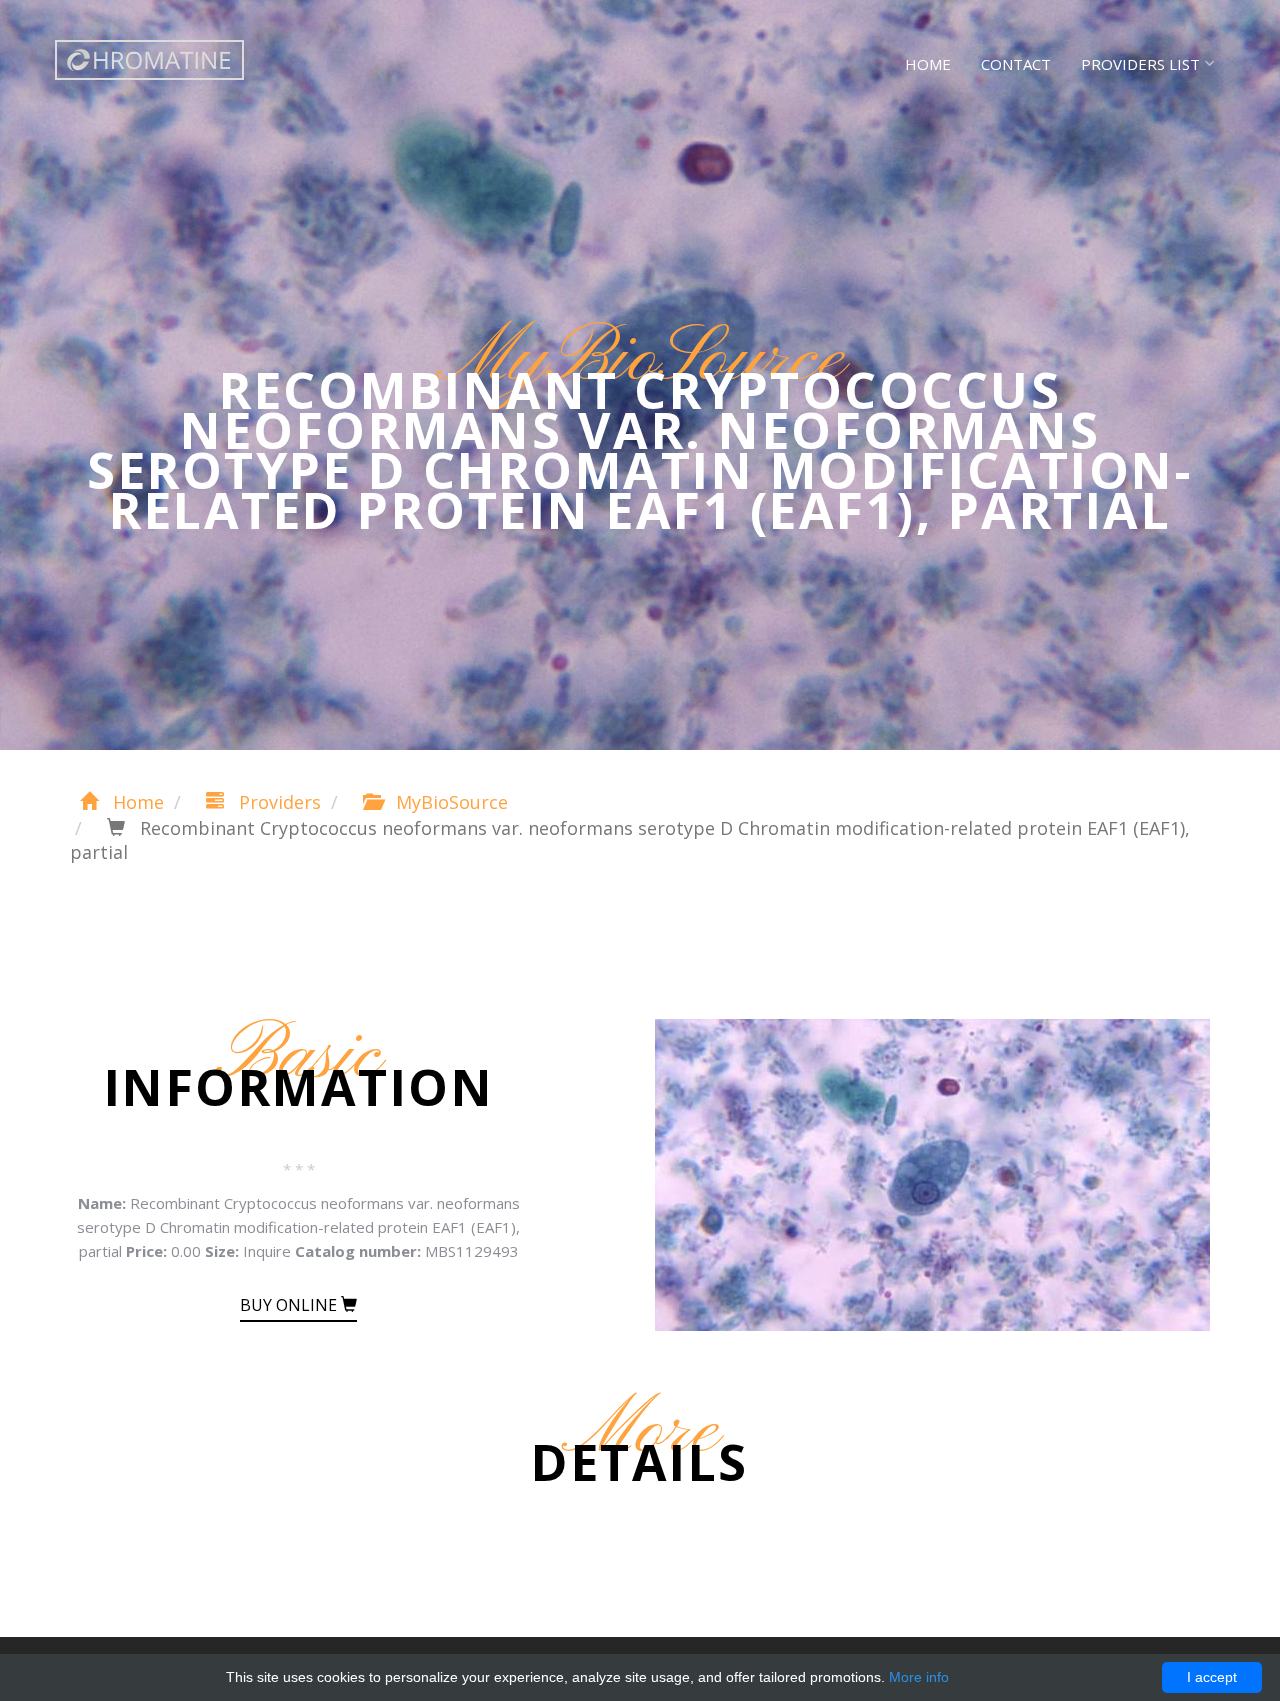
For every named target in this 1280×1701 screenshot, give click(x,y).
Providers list (1140, 64)
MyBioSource (449, 802)
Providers (277, 802)
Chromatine (149, 60)
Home (928, 64)
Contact (1016, 64)
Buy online (290, 1305)
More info (919, 1677)
